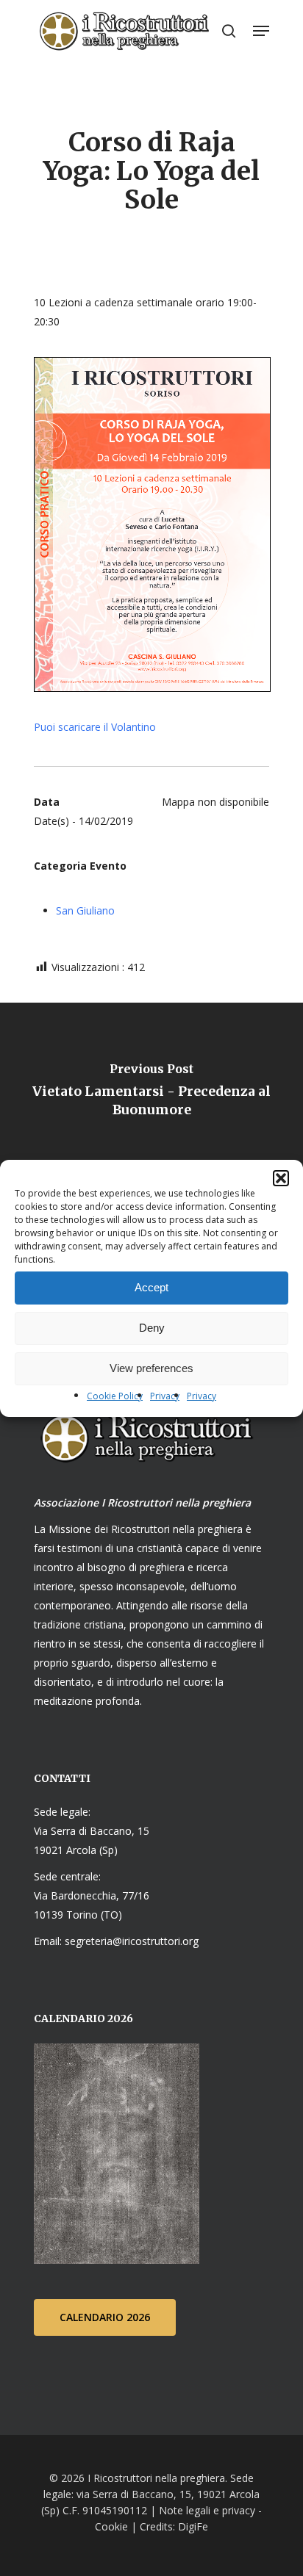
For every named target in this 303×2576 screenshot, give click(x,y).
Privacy (165, 1396)
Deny (152, 1328)
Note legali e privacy (207, 2510)
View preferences (151, 1368)
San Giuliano (85, 910)
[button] (281, 1178)
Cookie (111, 2526)
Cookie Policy (115, 1396)
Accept (151, 1287)
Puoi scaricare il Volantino (95, 727)
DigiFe (192, 2526)
